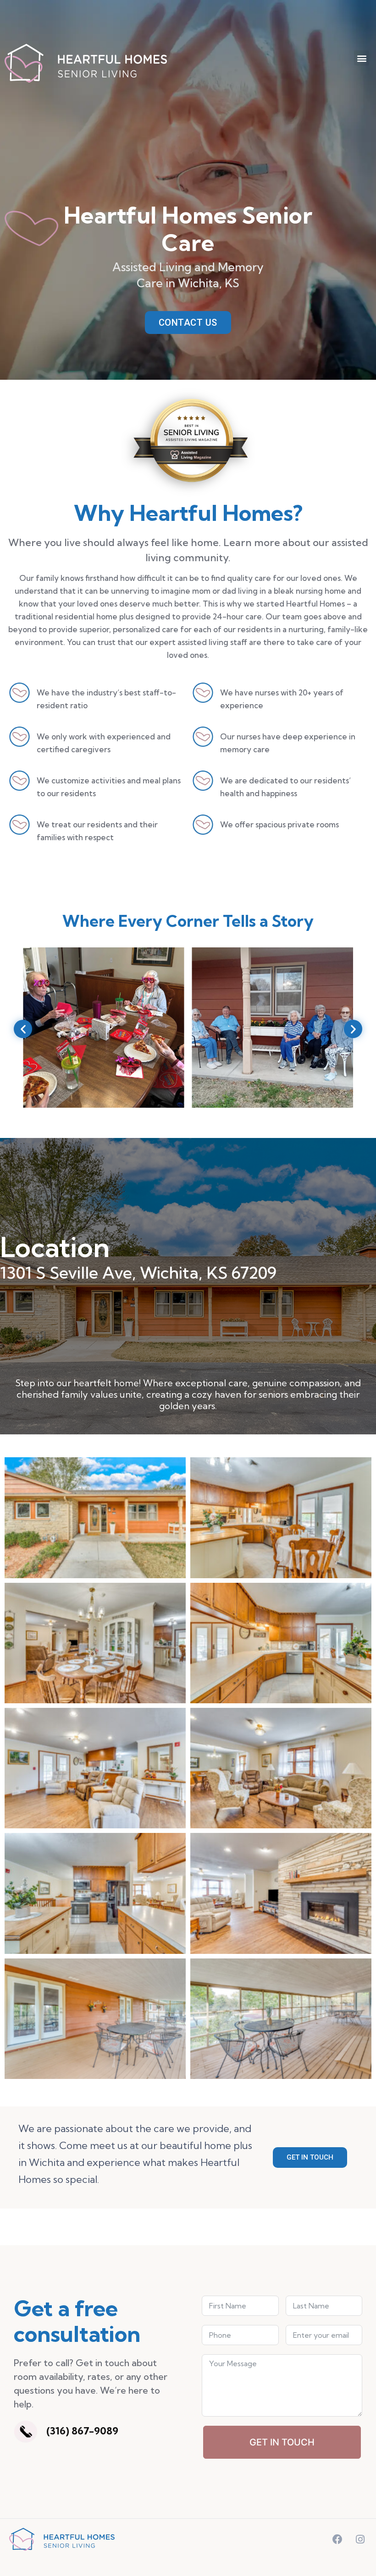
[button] (362, 58)
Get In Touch (282, 2442)
